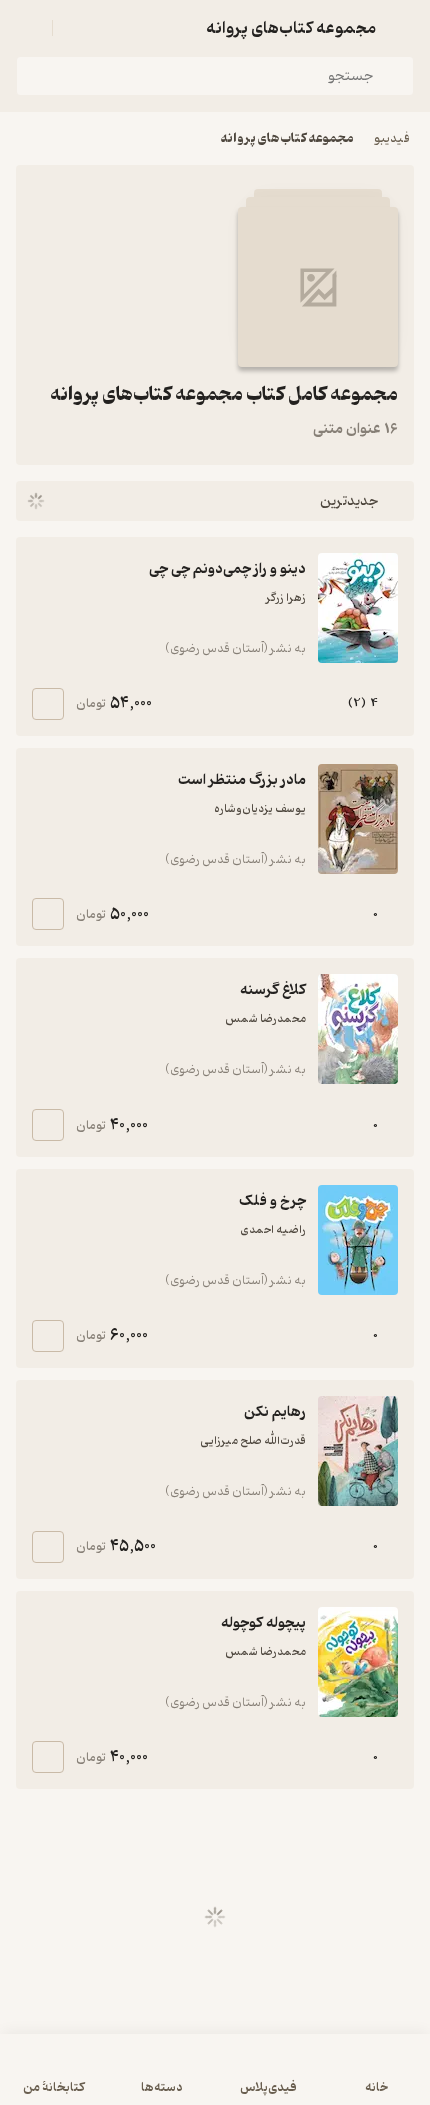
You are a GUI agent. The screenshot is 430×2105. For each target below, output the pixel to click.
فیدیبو (392, 138)
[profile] (28, 28)
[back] (402, 28)
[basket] (77, 28)
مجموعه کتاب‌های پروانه (287, 138)
